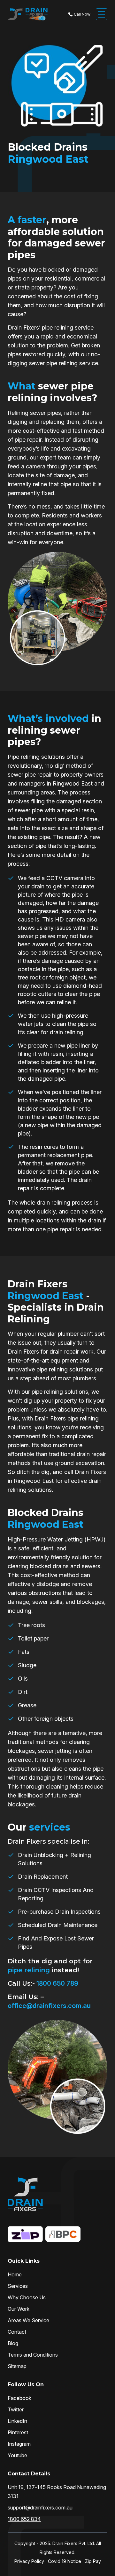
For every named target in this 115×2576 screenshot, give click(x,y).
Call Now (82, 14)
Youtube (17, 2455)
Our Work (19, 2309)
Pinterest (18, 2432)
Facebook (19, 2398)
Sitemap (17, 2366)
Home (15, 2274)
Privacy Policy (29, 2561)
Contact (17, 2332)
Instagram (19, 2444)
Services (18, 2286)
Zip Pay (93, 2561)
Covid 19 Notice (65, 2561)
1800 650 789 (57, 1983)
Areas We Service (28, 2320)
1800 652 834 (24, 2519)
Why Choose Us (27, 2297)
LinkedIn (17, 2421)
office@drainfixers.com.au (49, 2006)
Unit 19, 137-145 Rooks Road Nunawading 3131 (57, 2492)
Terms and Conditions (33, 2355)
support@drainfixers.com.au (40, 2508)
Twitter (16, 2409)
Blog (13, 2343)
